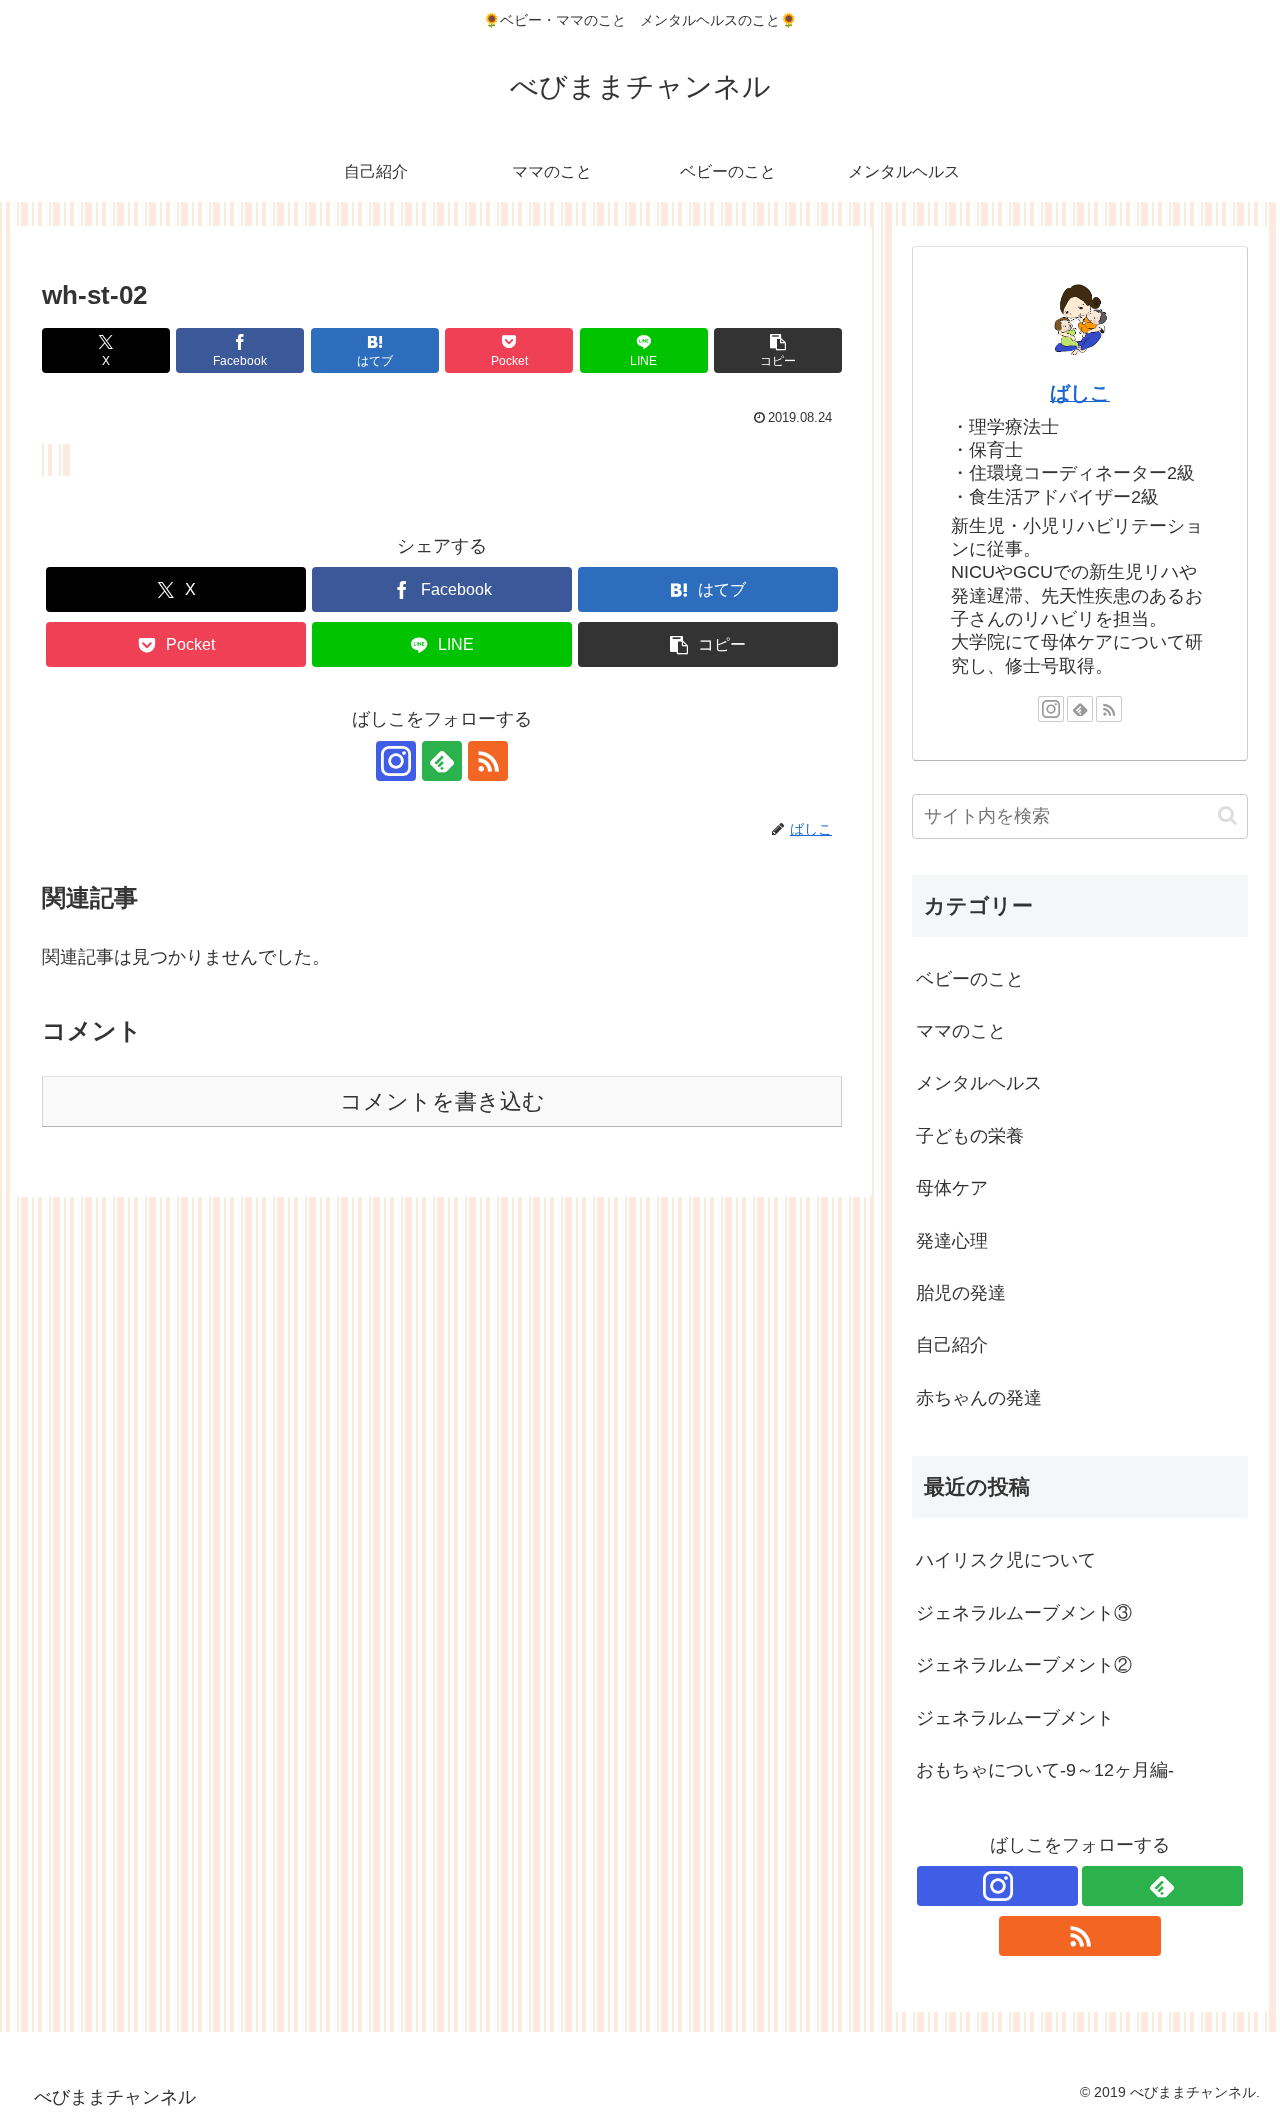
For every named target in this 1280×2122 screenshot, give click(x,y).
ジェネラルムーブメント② (1024, 1665)
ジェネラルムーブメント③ (1024, 1613)
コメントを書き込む (442, 1101)
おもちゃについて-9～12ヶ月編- (1045, 1770)
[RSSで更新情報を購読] (488, 761)
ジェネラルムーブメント (1015, 1718)
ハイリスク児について (1006, 1560)
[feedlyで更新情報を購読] (442, 761)
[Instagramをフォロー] (396, 761)
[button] (778, 350)
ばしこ (1080, 393)
